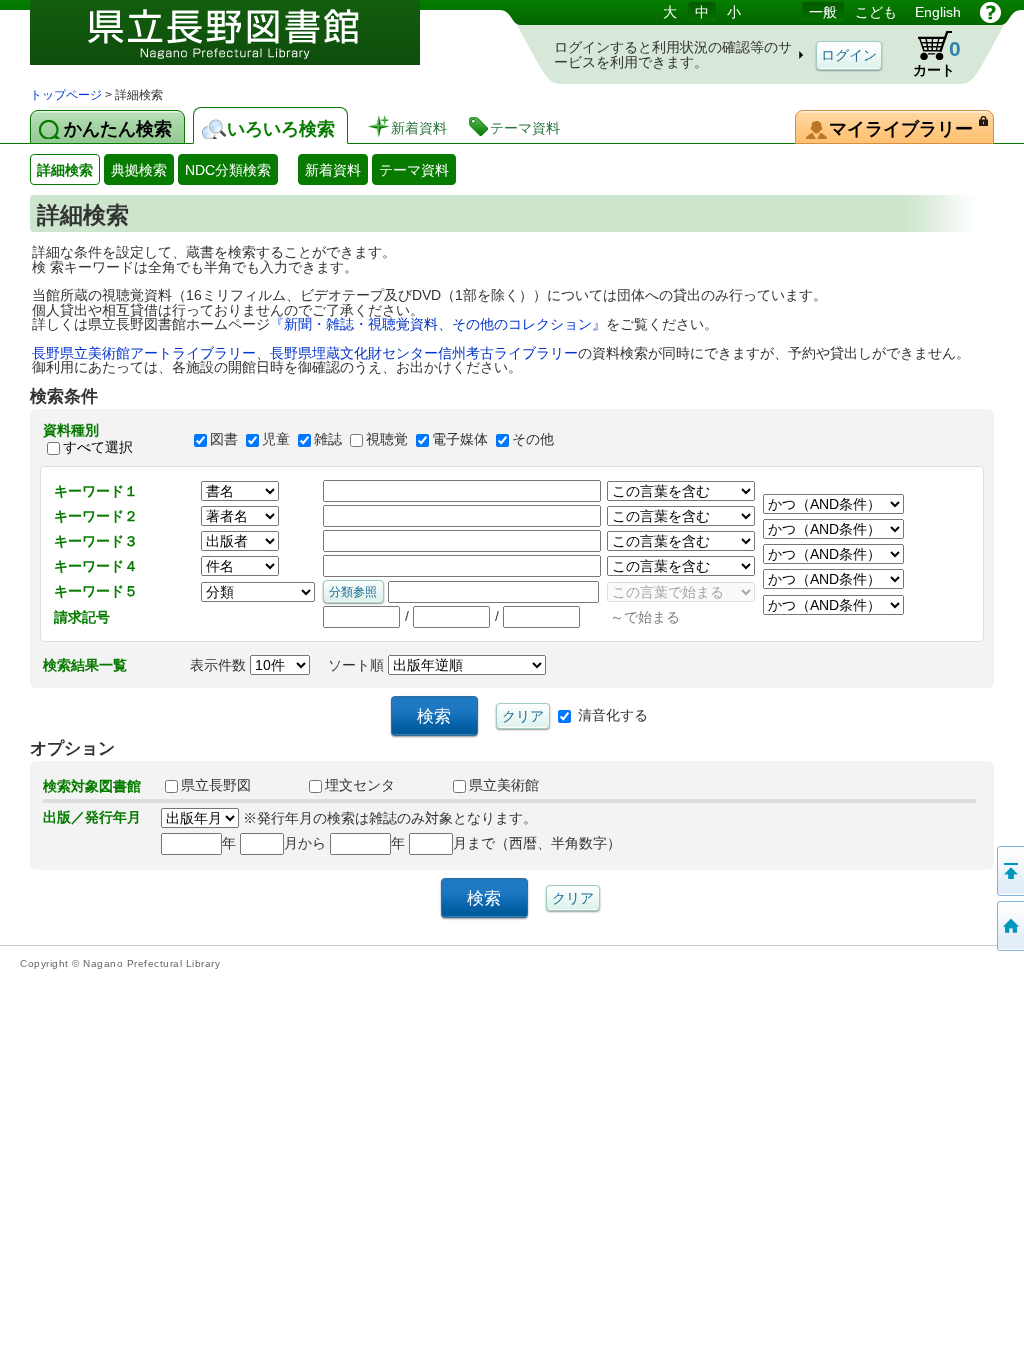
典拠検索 (139, 170)
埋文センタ (360, 785)
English (938, 12)
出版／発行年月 (92, 817)
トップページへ (1009, 926)
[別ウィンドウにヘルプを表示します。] (990, 12)
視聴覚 (387, 439)
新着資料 (333, 170)
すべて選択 (98, 447)
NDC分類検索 (228, 170)
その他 (533, 439)
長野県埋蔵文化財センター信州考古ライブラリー (424, 353)
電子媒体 (460, 439)
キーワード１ (96, 491)
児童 (276, 439)
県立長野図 (216, 785)
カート (937, 57)
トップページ (66, 95)
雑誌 (328, 439)
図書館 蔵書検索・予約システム (240, 42)
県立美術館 (504, 785)
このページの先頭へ (1009, 871)
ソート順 (358, 665)
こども (876, 12)
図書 (224, 439)
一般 (823, 12)
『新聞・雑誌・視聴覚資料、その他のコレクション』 (438, 324)
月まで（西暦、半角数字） (537, 843)
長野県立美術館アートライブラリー (144, 353)
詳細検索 (65, 170)
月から (305, 843)
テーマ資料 (414, 170)
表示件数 (220, 665)
